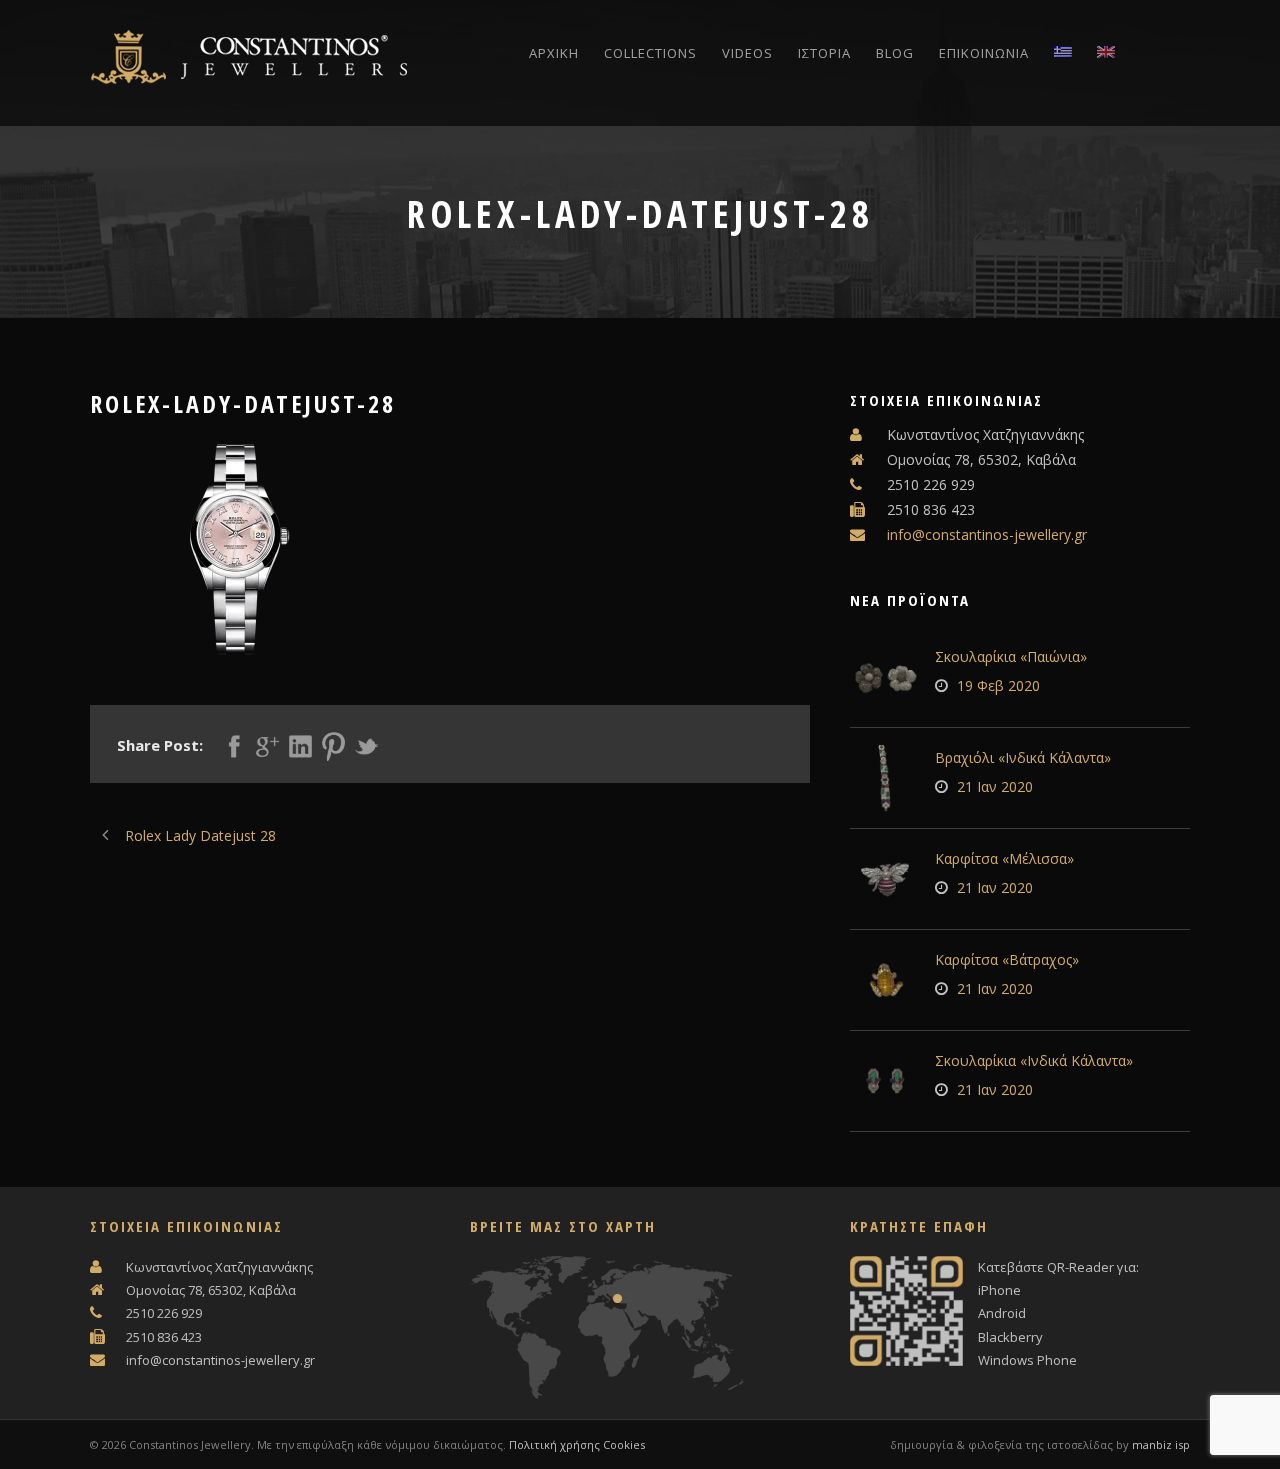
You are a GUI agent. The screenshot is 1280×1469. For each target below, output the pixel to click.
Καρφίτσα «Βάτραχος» (1007, 959)
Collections (650, 53)
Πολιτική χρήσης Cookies (577, 1444)
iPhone (999, 1290)
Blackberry (1010, 1337)
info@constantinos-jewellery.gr (987, 534)
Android (1002, 1313)
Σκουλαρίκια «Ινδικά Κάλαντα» (1034, 1060)
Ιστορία (824, 53)
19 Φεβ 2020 (998, 685)
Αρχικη (554, 53)
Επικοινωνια (984, 53)
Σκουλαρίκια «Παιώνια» (1011, 656)
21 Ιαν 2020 (995, 786)
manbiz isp (1161, 1444)
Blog (895, 53)
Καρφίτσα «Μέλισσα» (1004, 858)
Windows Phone (1027, 1360)
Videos (747, 53)
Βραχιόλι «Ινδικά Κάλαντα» (1023, 757)
